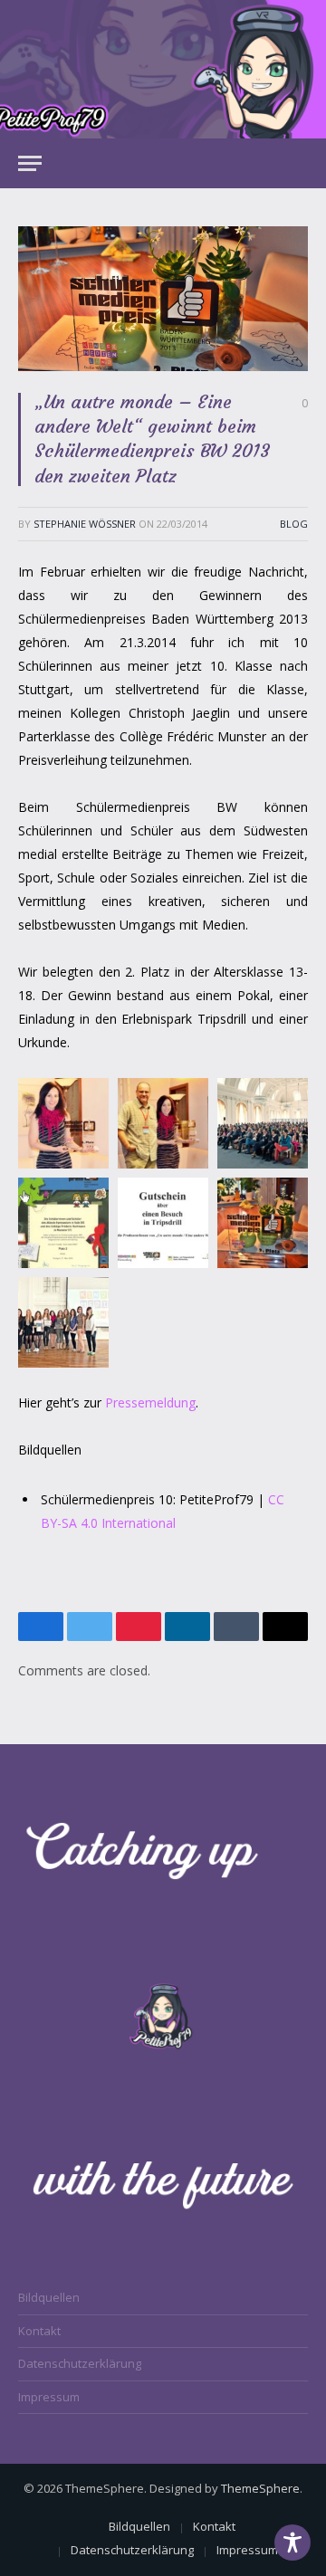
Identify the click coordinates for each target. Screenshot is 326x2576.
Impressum (49, 2397)
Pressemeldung (150, 1402)
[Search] (300, 163)
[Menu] (30, 163)
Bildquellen (49, 2297)
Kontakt (39, 2331)
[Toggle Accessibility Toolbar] (292, 2543)
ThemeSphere (260, 2488)
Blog (294, 524)
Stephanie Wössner (85, 524)
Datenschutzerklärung (80, 2363)
